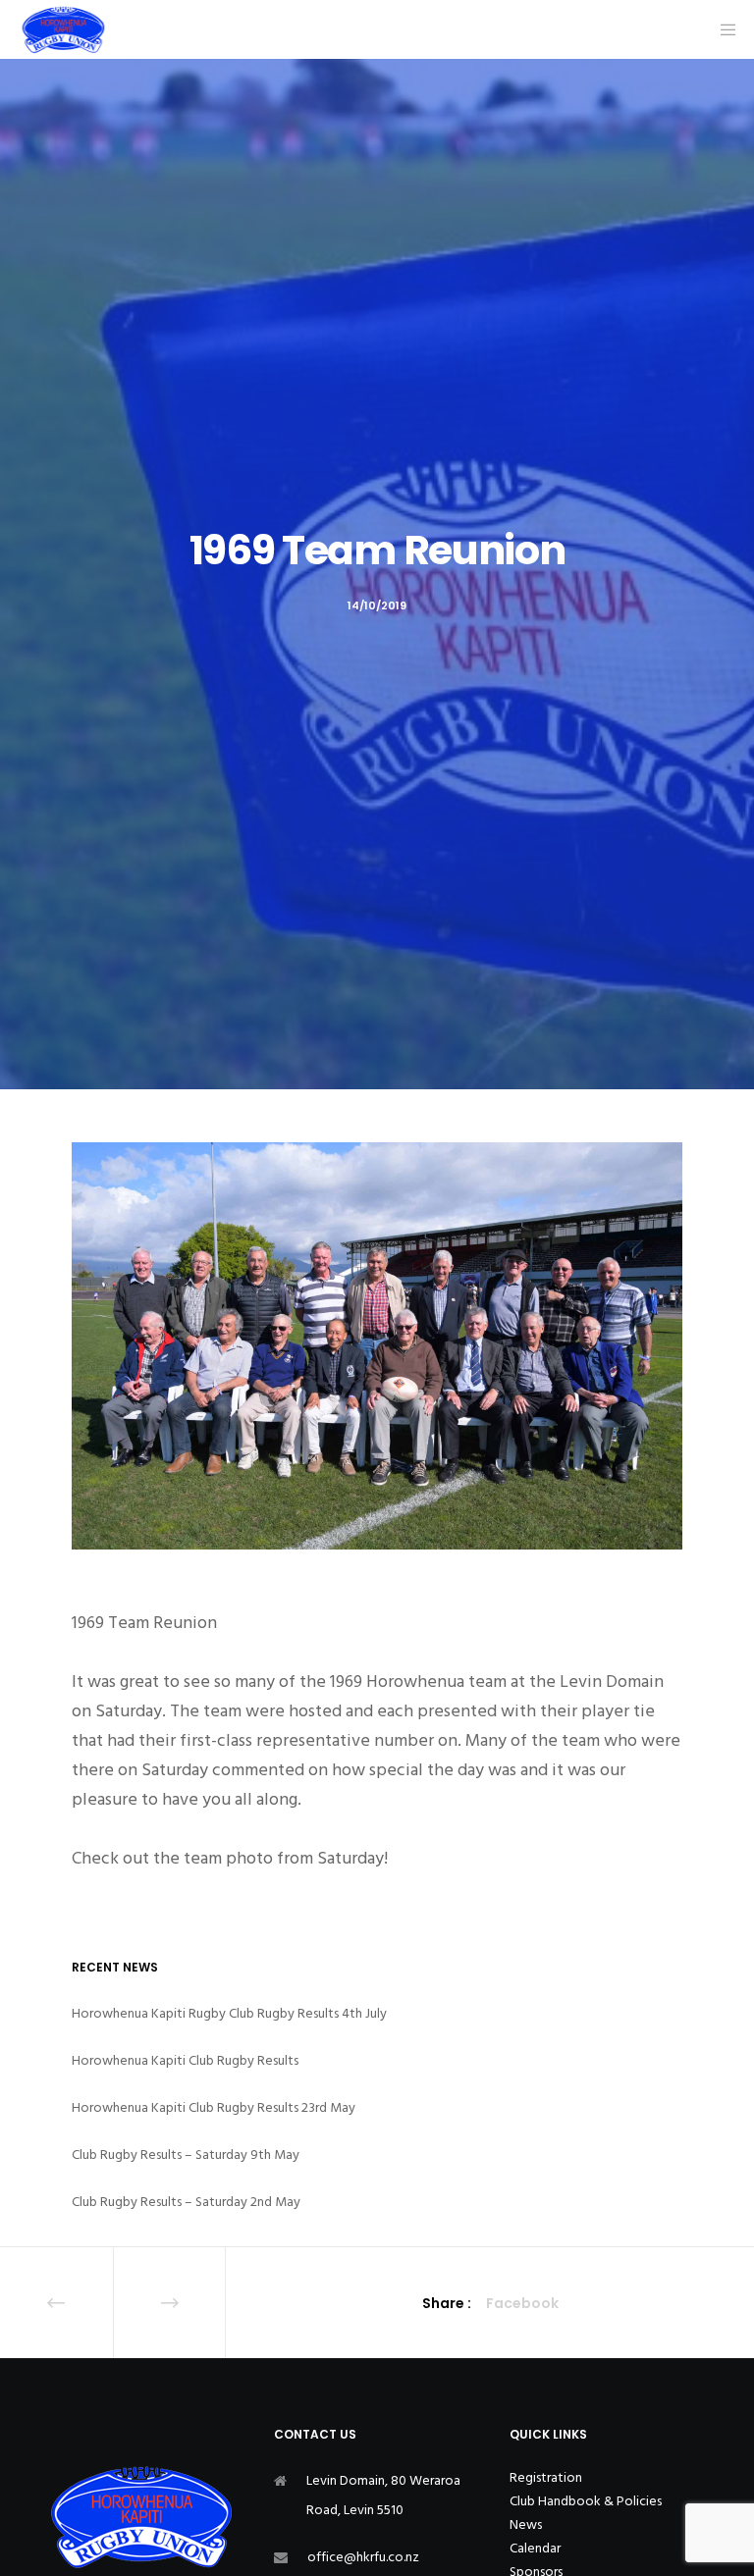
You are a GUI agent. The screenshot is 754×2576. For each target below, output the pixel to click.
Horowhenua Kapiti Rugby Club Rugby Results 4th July (229, 2013)
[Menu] (722, 29)
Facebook (522, 2303)
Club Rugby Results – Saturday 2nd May (186, 2202)
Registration (546, 2477)
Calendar (535, 2548)
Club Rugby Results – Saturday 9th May (186, 2155)
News (526, 2524)
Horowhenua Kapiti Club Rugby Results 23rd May (214, 2107)
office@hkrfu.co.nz (363, 2557)
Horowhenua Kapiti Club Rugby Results (185, 2060)
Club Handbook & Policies (586, 2501)
